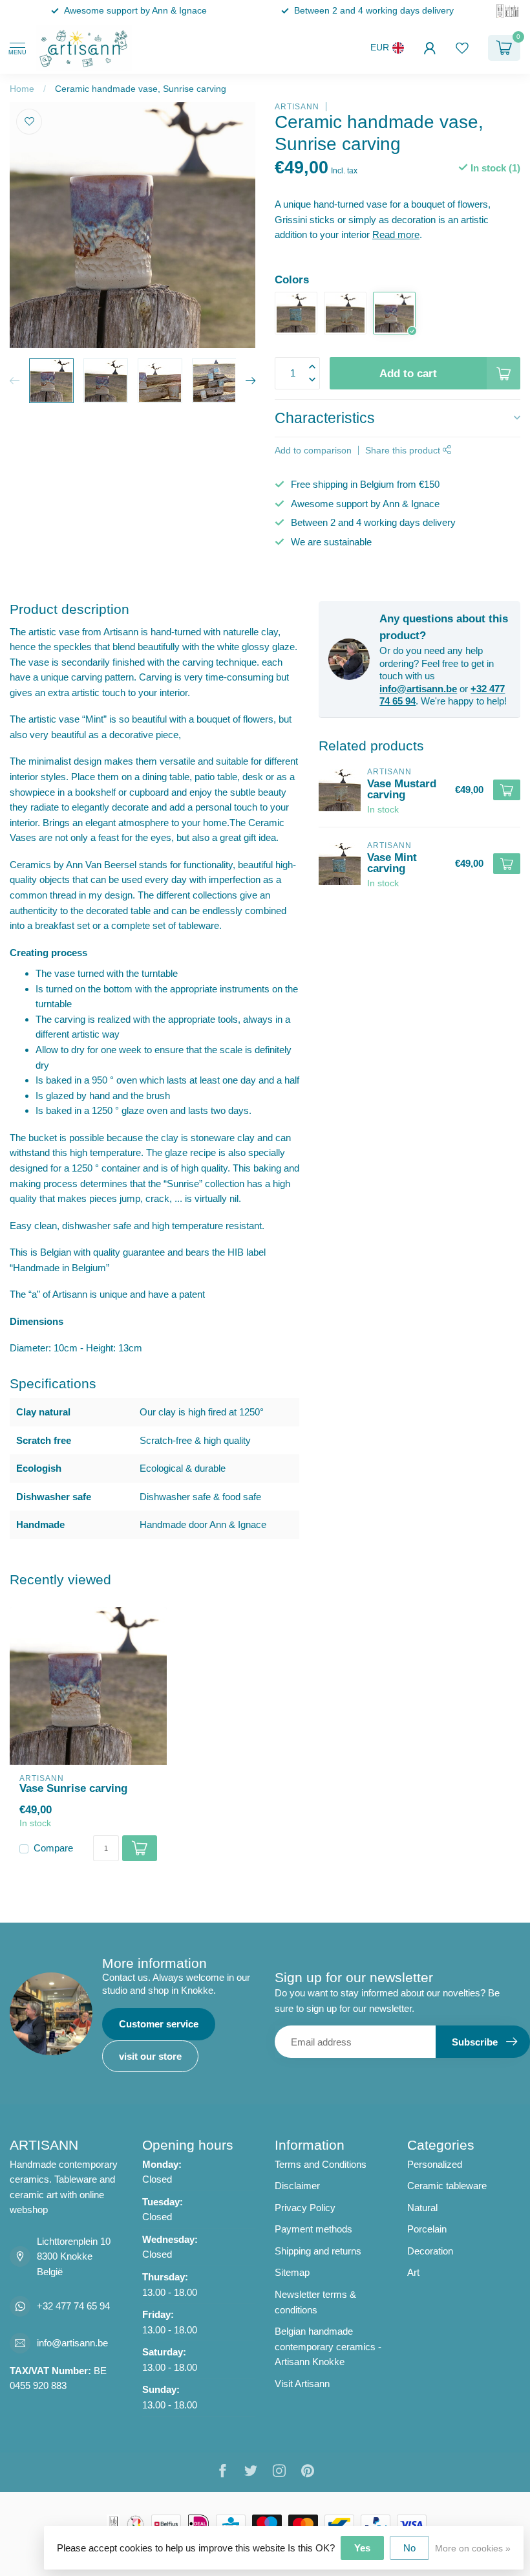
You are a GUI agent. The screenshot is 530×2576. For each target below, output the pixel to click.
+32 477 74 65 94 (73, 2306)
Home (22, 89)
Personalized (435, 2164)
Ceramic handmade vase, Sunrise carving (141, 89)
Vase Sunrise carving (73, 1788)
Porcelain (427, 2229)
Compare (53, 1848)
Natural (422, 2208)
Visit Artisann (302, 2384)
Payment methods (313, 2229)
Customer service (159, 2024)
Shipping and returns (318, 2251)
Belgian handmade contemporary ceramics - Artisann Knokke (328, 2346)
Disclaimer (297, 2186)
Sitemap (292, 2272)
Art (413, 2272)
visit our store (150, 2056)
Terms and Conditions (321, 2164)
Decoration (430, 2251)
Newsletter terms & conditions (315, 2302)
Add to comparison (313, 451)
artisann (297, 107)
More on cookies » (473, 2549)
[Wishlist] (462, 48)
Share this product (404, 451)
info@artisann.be (418, 689)
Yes (362, 2548)
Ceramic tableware (447, 2186)
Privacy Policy (305, 2208)
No (409, 2548)
